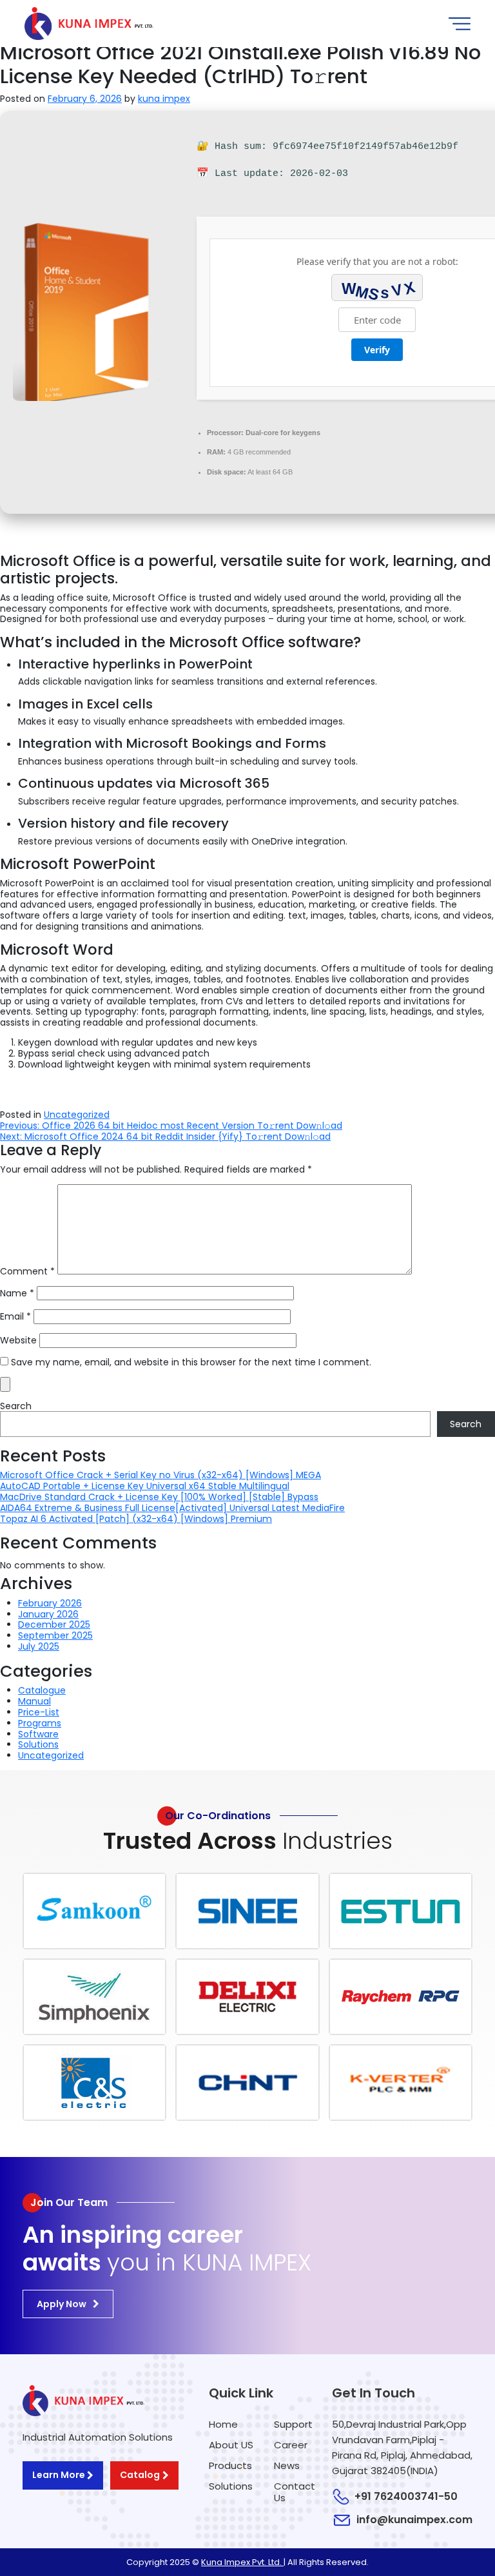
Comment (27, 1272)
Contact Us (295, 2492)
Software (38, 1734)
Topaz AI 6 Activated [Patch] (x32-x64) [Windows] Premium (136, 1519)
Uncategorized (77, 1115)
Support (293, 2424)
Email (15, 1317)
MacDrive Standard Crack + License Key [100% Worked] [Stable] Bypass (159, 1497)
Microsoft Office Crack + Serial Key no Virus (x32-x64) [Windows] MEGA (160, 1475)
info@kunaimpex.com (414, 2520)
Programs (40, 1723)
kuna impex (164, 99)
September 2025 (55, 1635)
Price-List (39, 1712)
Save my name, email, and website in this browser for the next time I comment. (191, 1362)
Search (16, 1406)
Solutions (38, 1744)
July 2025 (39, 1646)
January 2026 (48, 1614)
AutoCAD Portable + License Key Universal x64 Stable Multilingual (145, 1486)
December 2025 (54, 1625)
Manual (34, 1701)
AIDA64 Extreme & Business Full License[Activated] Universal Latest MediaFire (172, 1508)
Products (230, 2465)
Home (223, 2424)
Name (17, 1293)
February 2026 (50, 1603)
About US (231, 2445)
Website (18, 1341)
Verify (377, 350)
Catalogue (42, 1690)
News (287, 2465)
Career (291, 2445)
